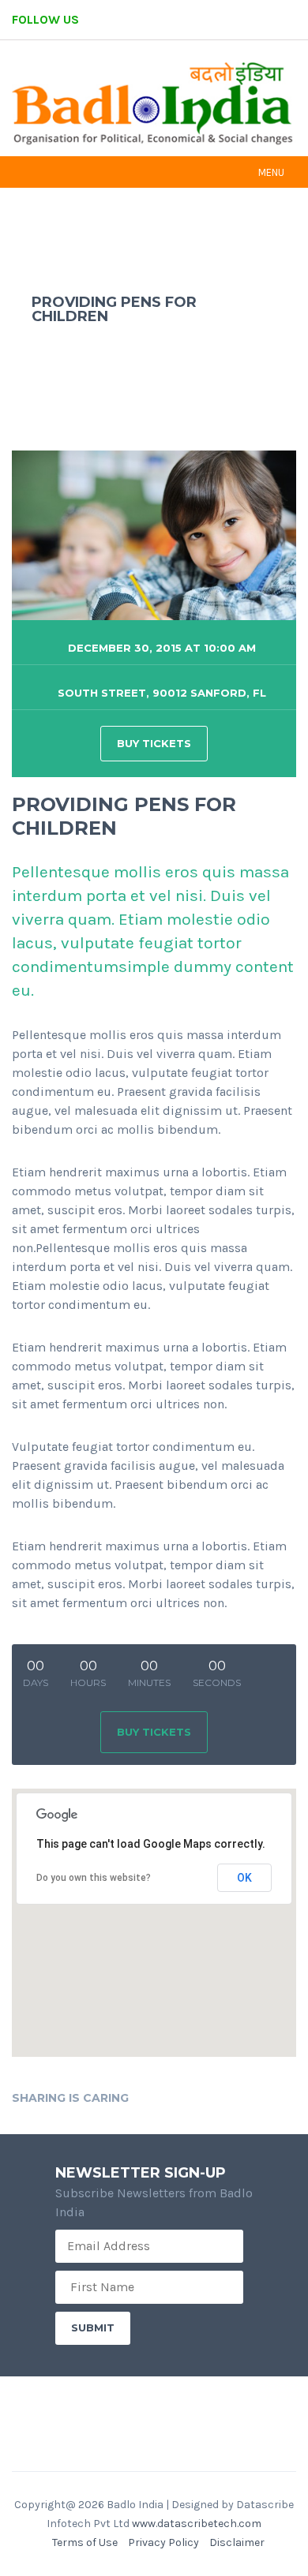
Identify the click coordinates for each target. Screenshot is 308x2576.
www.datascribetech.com (197, 2524)
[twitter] (209, 20)
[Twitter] (175, 2097)
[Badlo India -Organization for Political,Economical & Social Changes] (154, 105)
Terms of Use (85, 2542)
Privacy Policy (163, 2542)
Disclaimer (237, 2542)
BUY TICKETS (154, 743)
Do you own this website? (94, 1878)
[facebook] (167, 20)
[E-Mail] (220, 2097)
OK (244, 1878)
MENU (271, 172)
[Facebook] (153, 2097)
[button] (154, 1913)
